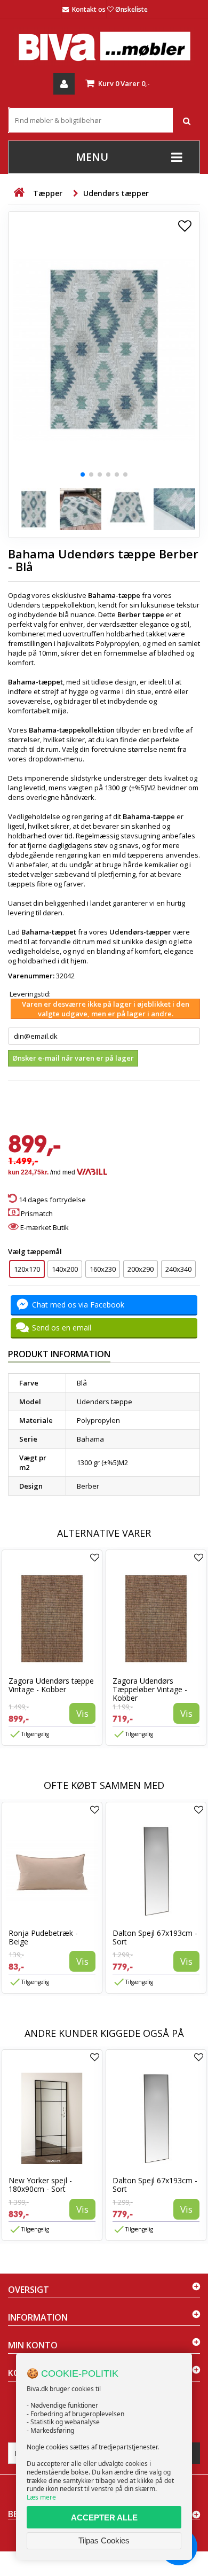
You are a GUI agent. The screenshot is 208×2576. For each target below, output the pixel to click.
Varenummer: (31, 976)
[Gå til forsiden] (19, 193)
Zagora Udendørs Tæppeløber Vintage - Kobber (150, 1689)
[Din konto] (64, 84)
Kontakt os (89, 9)
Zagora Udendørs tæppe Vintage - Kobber (51, 1685)
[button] (83, 474)
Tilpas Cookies (104, 2540)
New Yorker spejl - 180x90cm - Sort (40, 2185)
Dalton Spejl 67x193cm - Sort (155, 1937)
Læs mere (41, 2497)
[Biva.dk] (104, 46)
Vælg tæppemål (36, 1251)
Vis (82, 1713)
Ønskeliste (131, 9)
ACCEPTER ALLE (104, 2517)
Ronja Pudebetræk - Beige (43, 1937)
